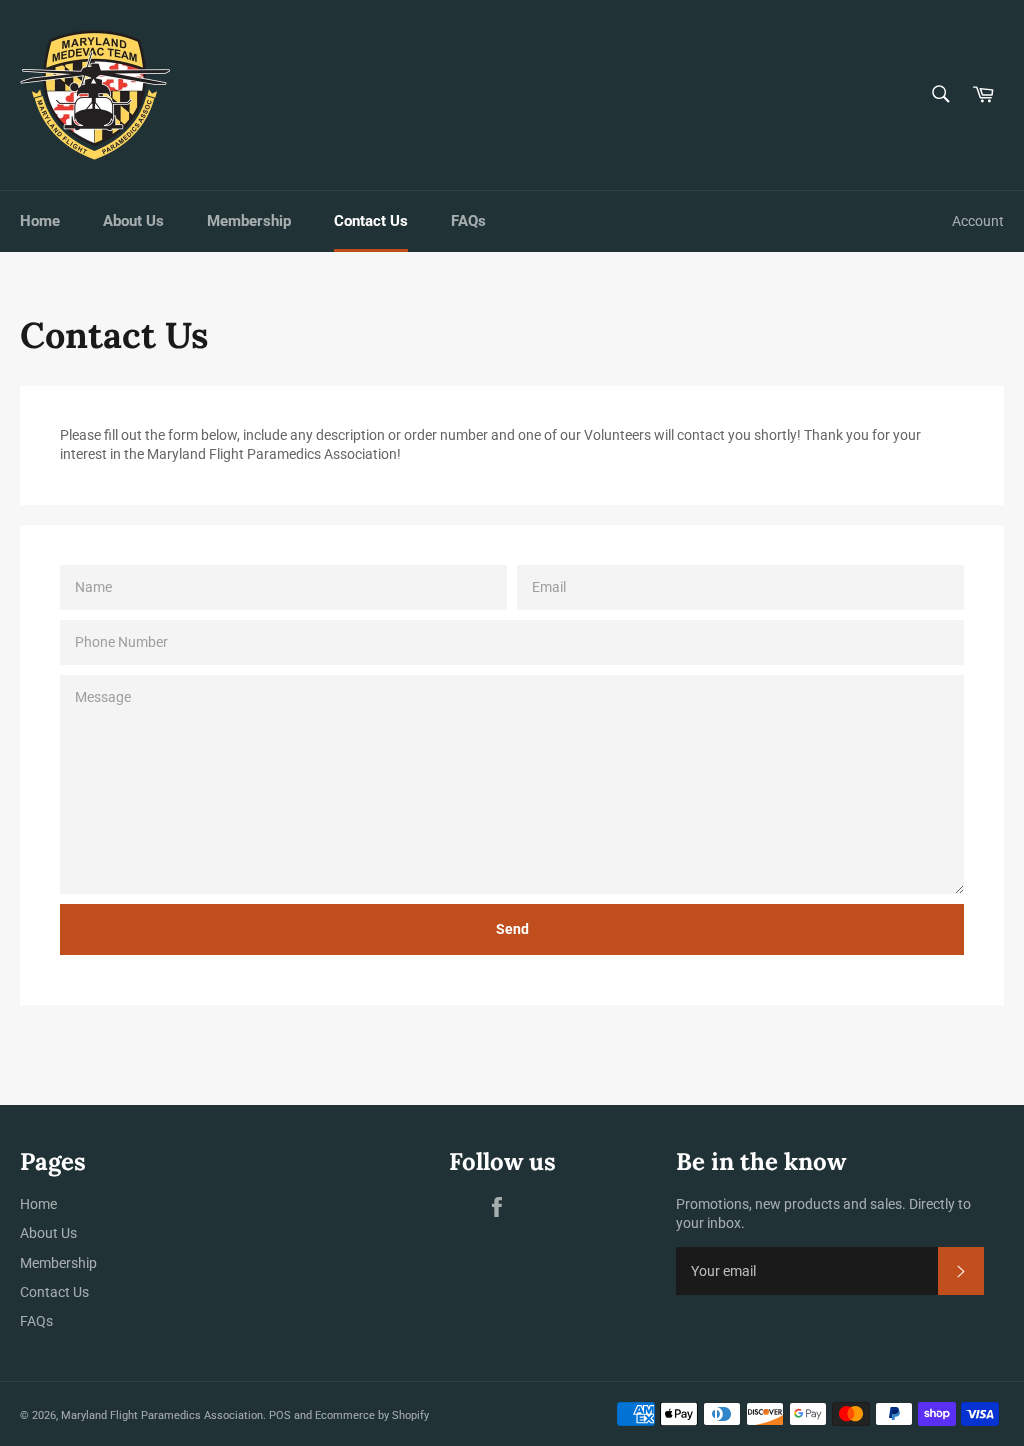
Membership (249, 221)
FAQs (468, 221)
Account (978, 221)
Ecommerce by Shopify (372, 1415)
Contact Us (371, 221)
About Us (133, 221)
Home (40, 221)
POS (280, 1415)
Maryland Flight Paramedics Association (162, 1415)
